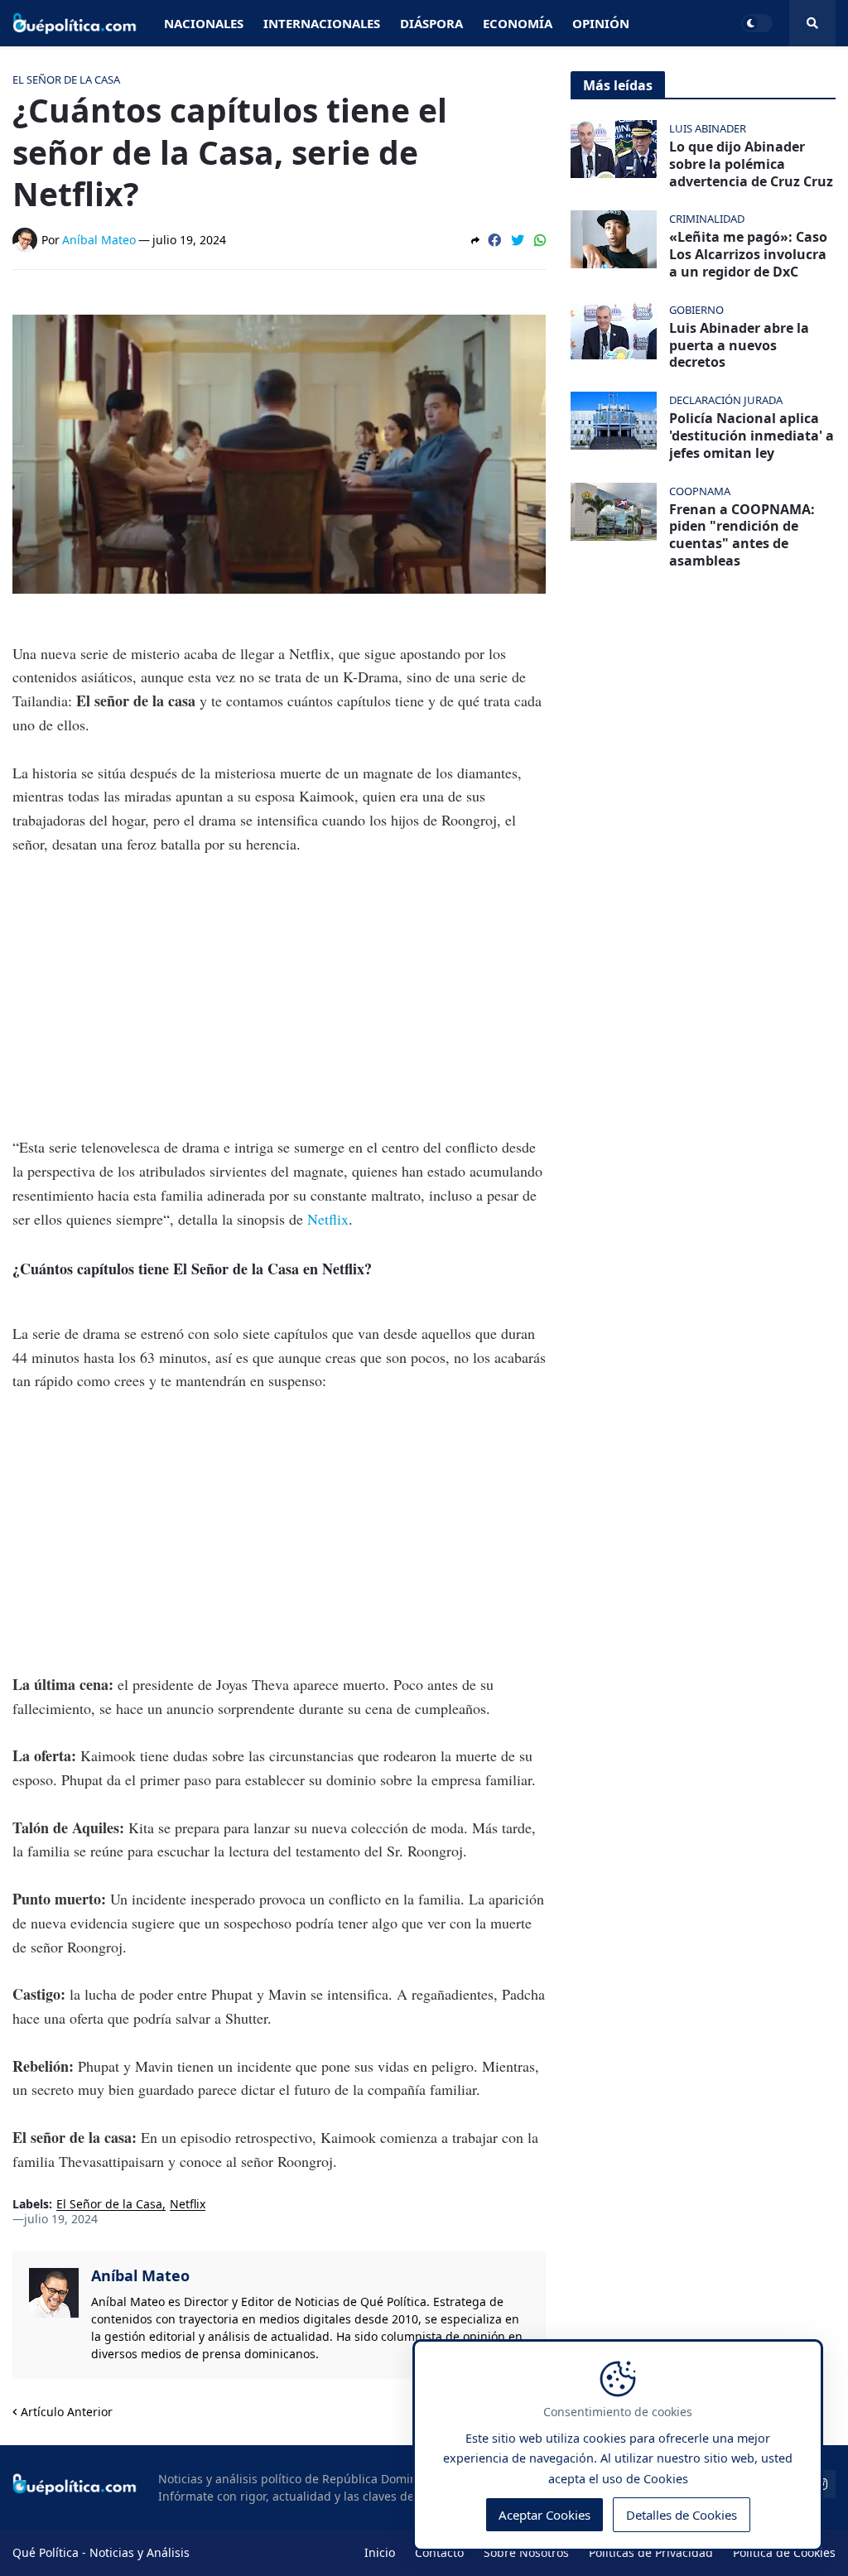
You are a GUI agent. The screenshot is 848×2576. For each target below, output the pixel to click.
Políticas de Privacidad (651, 2552)
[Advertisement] (279, 995)
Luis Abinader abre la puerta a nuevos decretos (739, 345)
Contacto (439, 2552)
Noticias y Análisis (140, 2552)
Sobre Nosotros (526, 2552)
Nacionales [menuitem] (204, 23)
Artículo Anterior (67, 2412)
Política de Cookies (784, 2552)
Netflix (328, 1219)
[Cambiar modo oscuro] (757, 23)
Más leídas (618, 85)
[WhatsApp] (540, 240)
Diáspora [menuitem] (431, 23)
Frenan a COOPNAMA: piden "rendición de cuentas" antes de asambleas (742, 535)
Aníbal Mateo (140, 2275)
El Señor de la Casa (109, 2205)
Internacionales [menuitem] (322, 23)
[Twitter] (518, 240)
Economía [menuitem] (518, 23)
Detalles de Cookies (682, 2515)
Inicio (380, 2552)
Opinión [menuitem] (601, 23)
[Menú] (812, 23)
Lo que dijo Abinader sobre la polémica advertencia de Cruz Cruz (751, 164)
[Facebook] (494, 240)
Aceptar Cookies (544, 2515)
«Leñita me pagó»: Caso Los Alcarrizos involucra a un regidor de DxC (748, 254)
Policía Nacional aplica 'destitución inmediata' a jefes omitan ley (752, 436)
